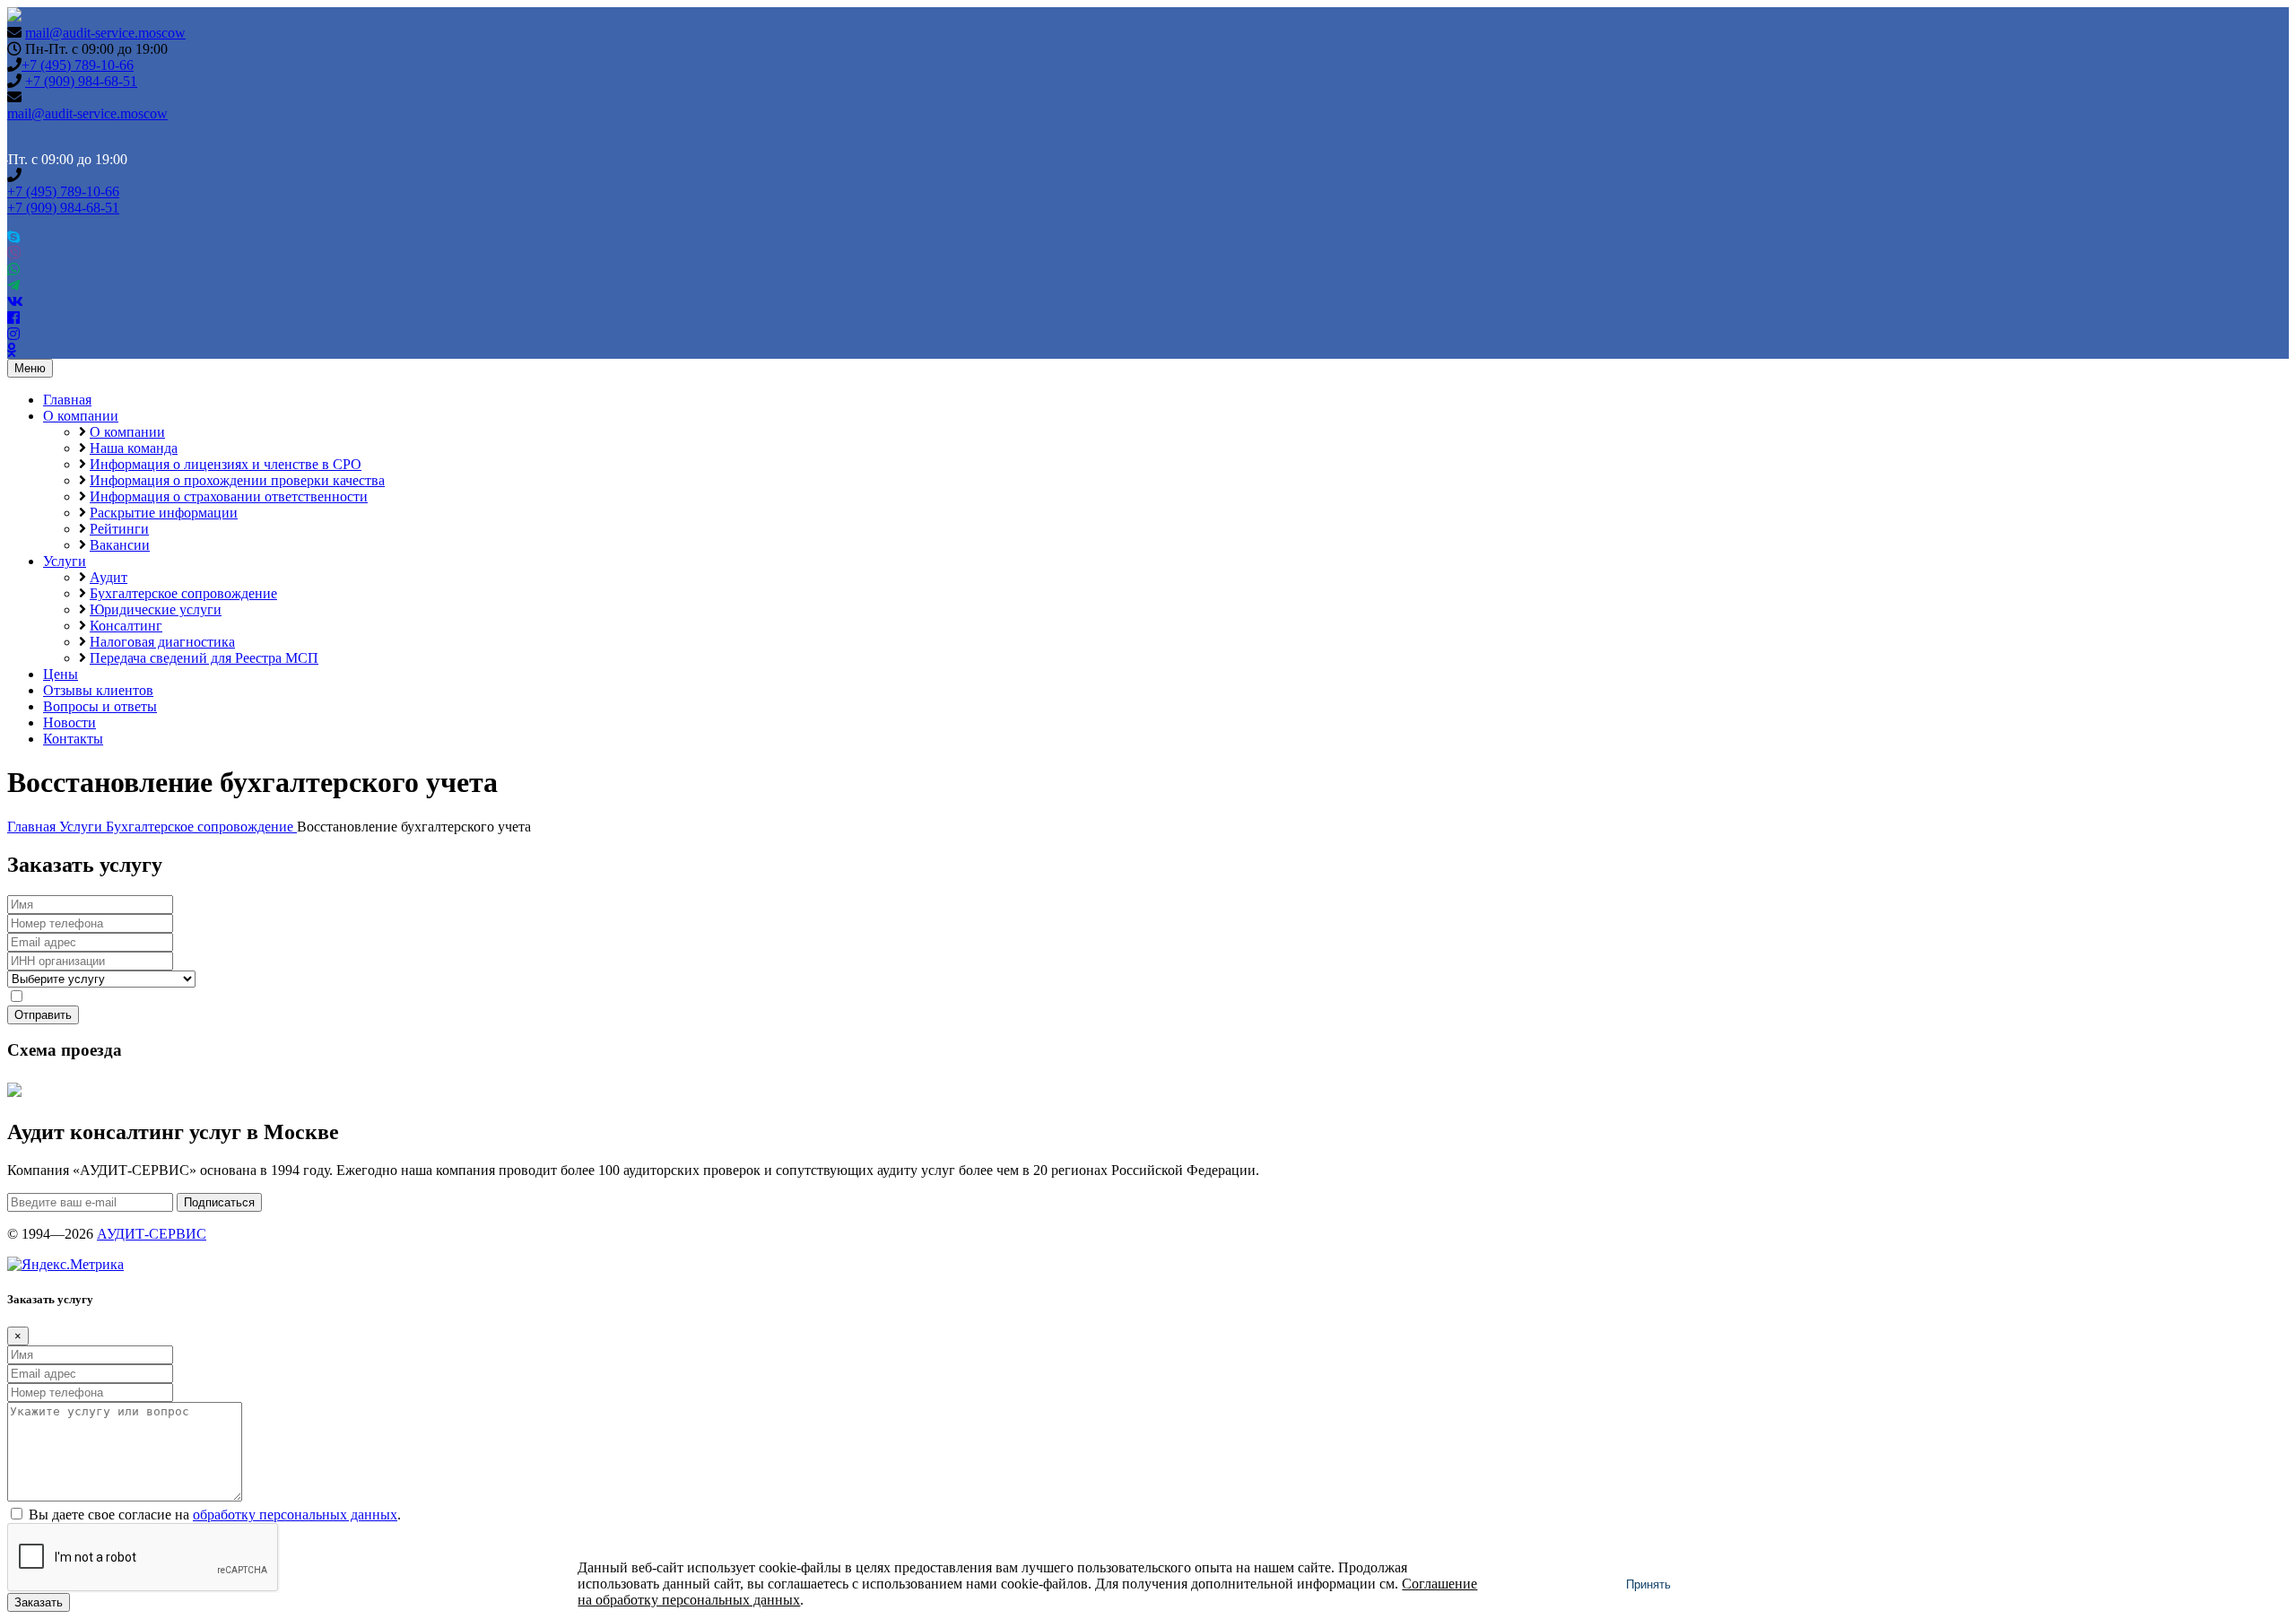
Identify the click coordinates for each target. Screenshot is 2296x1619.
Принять (1648, 1584)
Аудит (109, 577)
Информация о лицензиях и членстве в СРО (226, 464)
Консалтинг (126, 626)
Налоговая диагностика (162, 642)
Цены (61, 674)
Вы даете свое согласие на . (215, 997)
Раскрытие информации (164, 513)
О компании (81, 416)
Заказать (39, 1602)
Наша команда (134, 448)
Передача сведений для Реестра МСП (204, 658)
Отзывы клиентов (98, 690)
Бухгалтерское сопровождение (183, 593)
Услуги (65, 561)
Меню (30, 368)
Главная (67, 400)
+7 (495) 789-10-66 (78, 65)
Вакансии (120, 545)
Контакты (73, 739)
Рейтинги (119, 529)
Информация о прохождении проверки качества (237, 480)
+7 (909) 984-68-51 (81, 81)
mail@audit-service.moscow (105, 33)
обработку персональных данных (295, 997)
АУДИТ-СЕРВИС (152, 1234)
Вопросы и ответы (100, 706)
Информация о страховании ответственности (229, 496)
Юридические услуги (156, 609)
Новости (70, 722)
